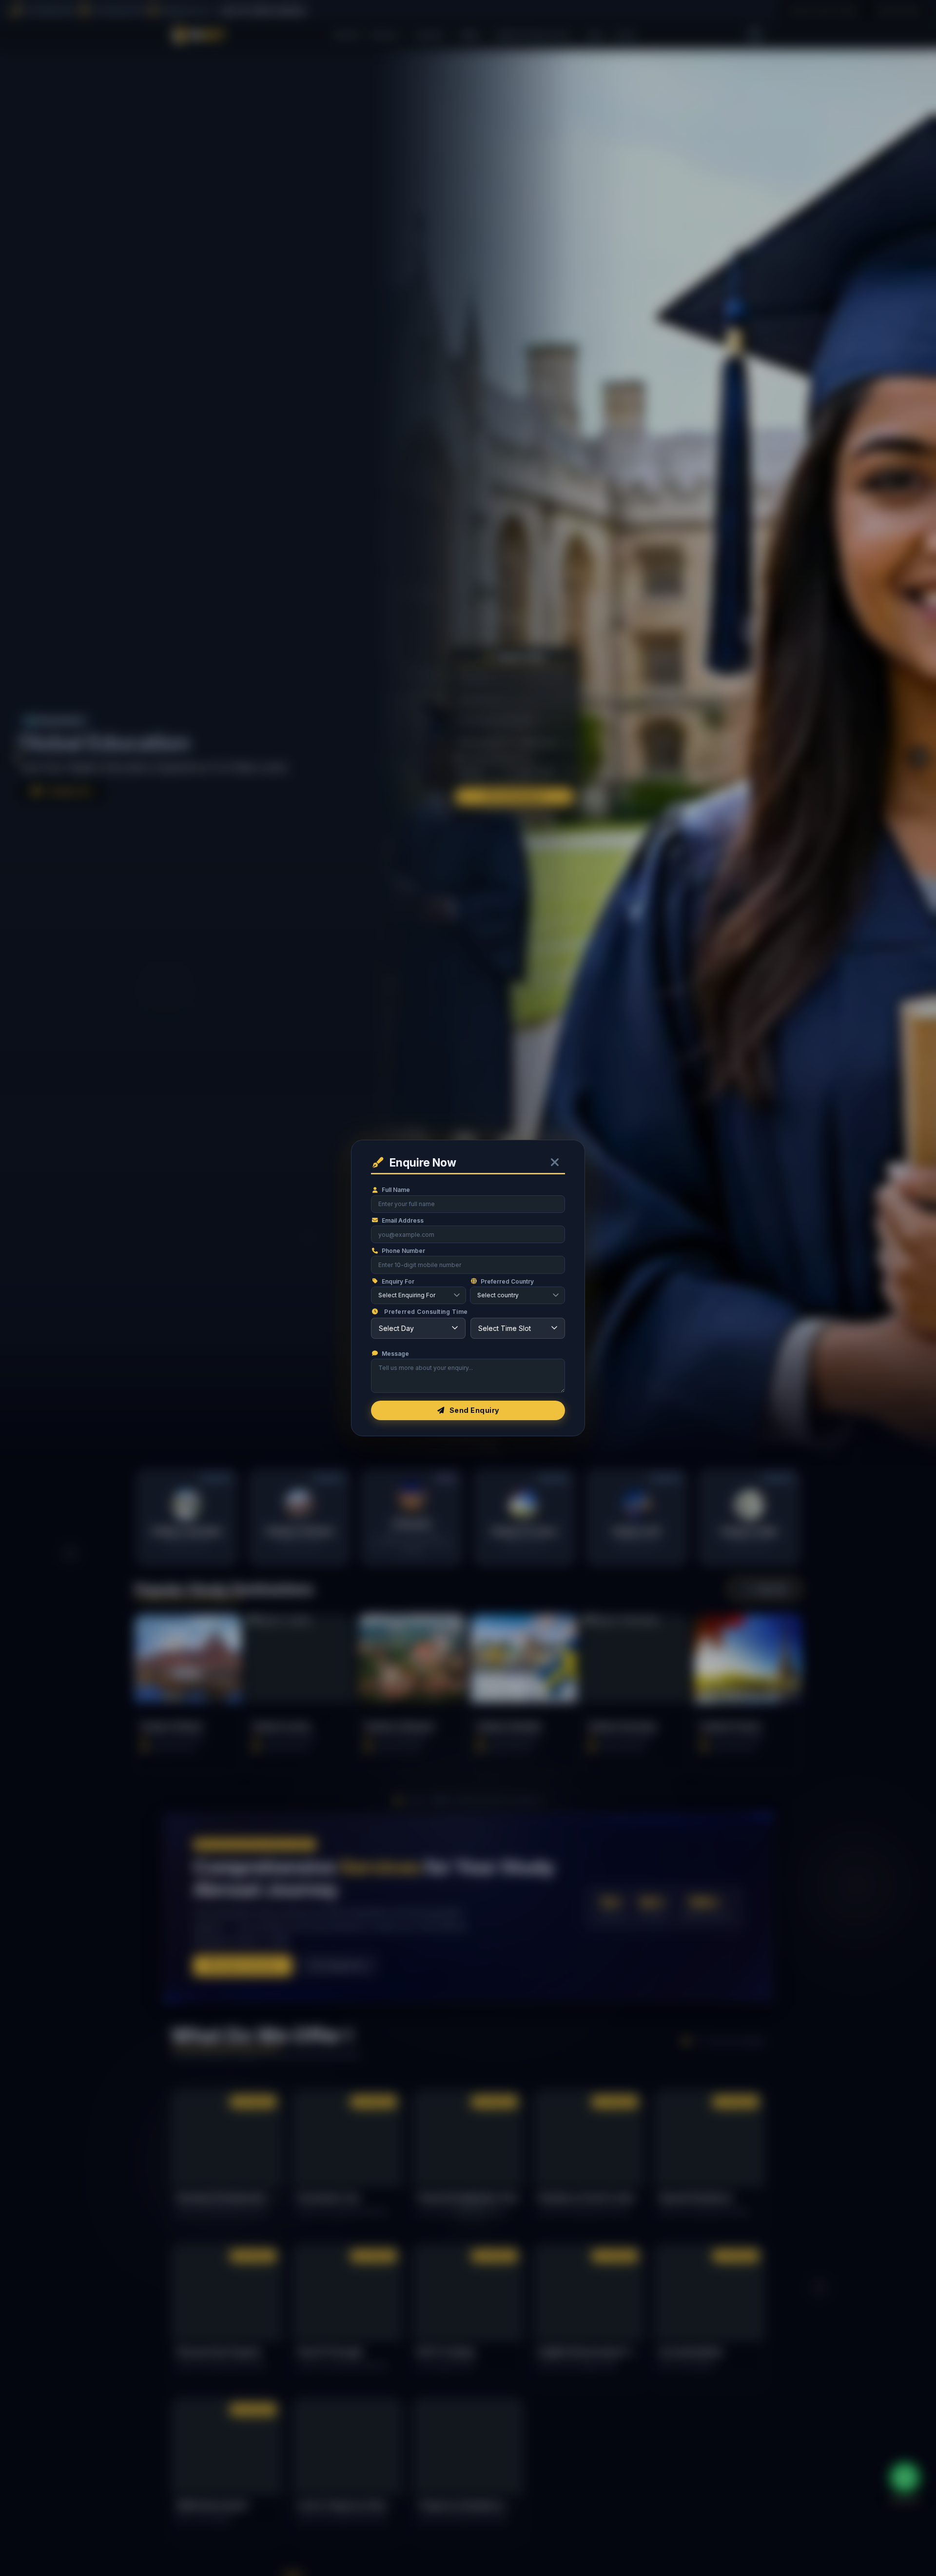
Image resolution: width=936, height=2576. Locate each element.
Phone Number (403, 1251)
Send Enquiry (475, 1410)
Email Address (403, 1220)
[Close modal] (555, 1163)
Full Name (396, 1190)
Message (395, 1354)
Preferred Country (507, 1281)
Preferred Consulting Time (426, 1312)
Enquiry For (398, 1281)
